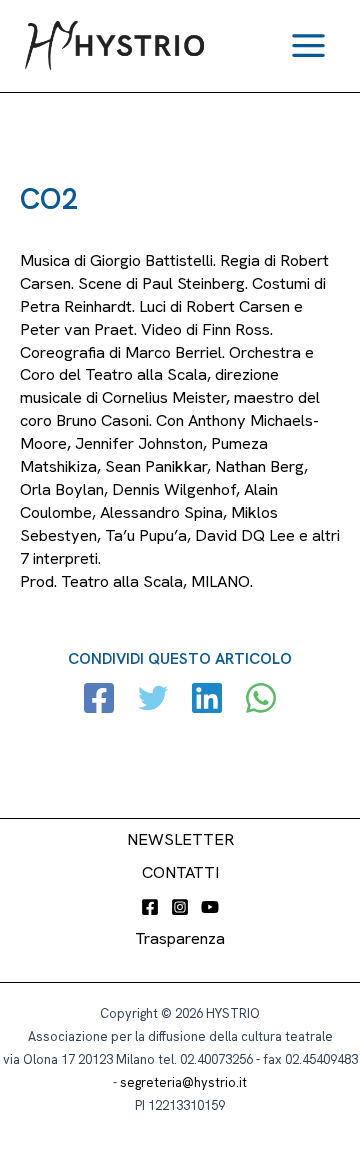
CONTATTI (180, 872)
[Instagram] (180, 907)
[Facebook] (99, 700)
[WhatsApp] (261, 700)
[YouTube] (210, 907)
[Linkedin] (207, 700)
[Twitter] (153, 700)
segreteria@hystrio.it (183, 1082)
